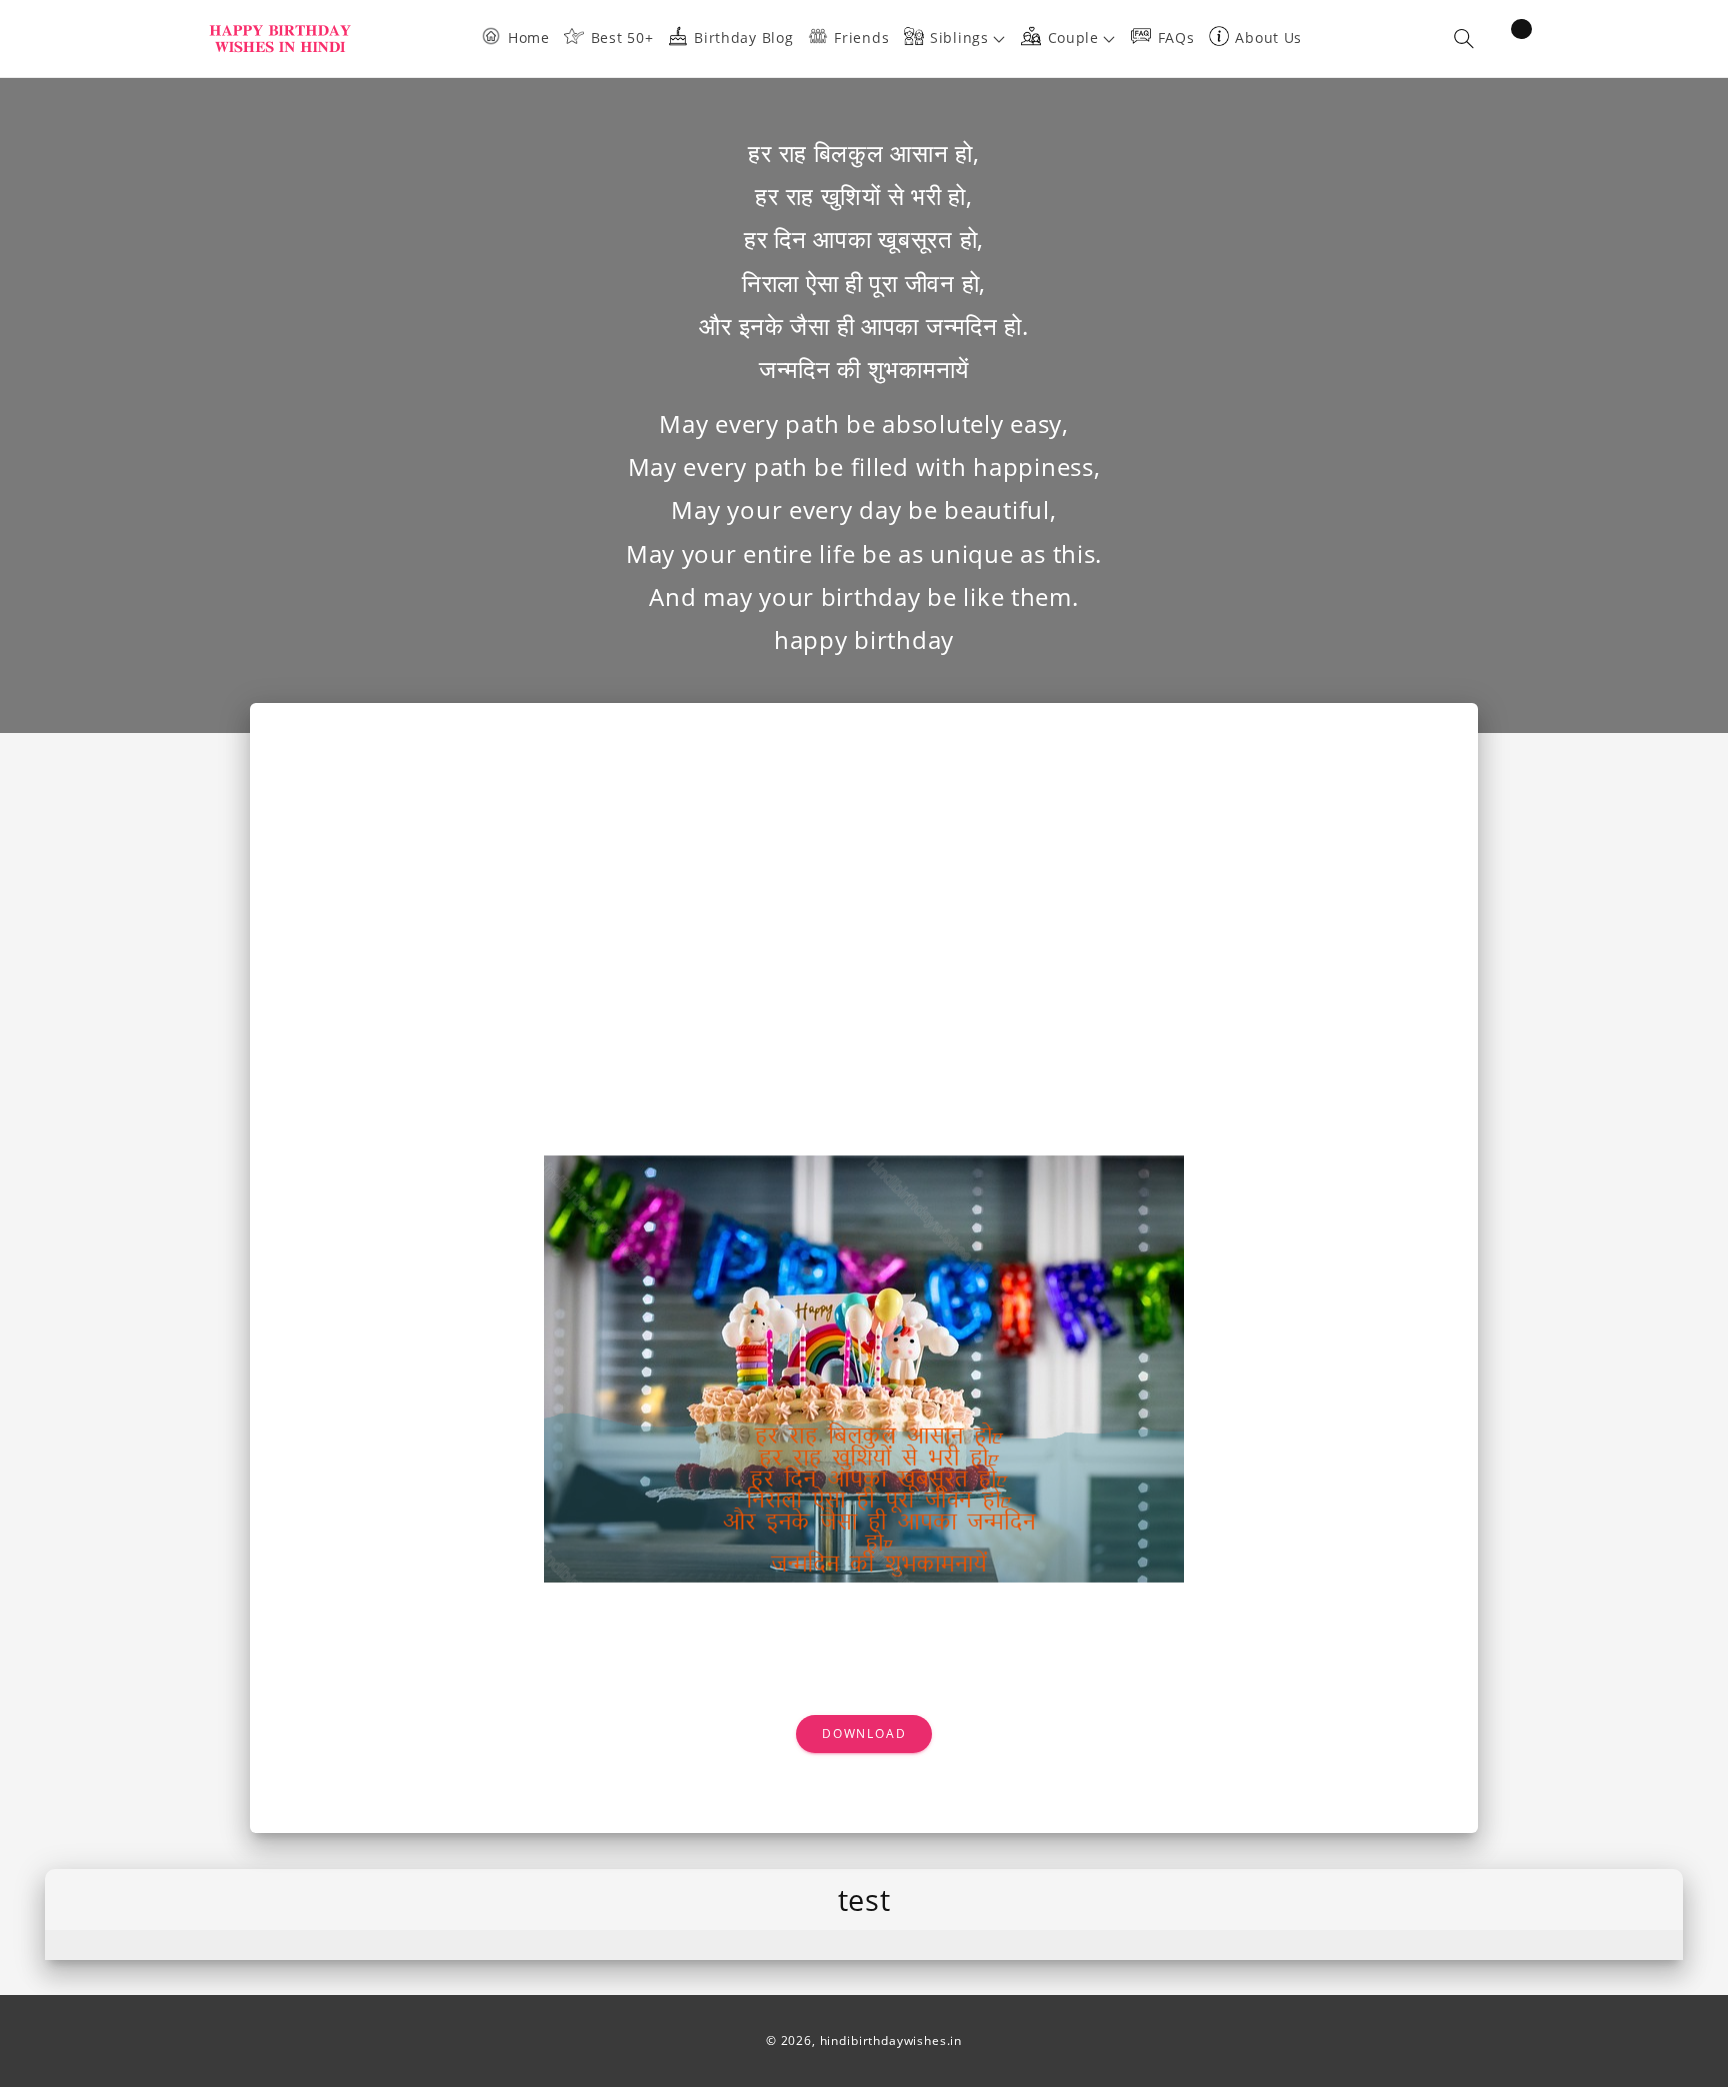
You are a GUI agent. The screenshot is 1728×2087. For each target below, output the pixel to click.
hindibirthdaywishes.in (891, 2040)
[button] (963, 38)
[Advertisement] (864, 903)
